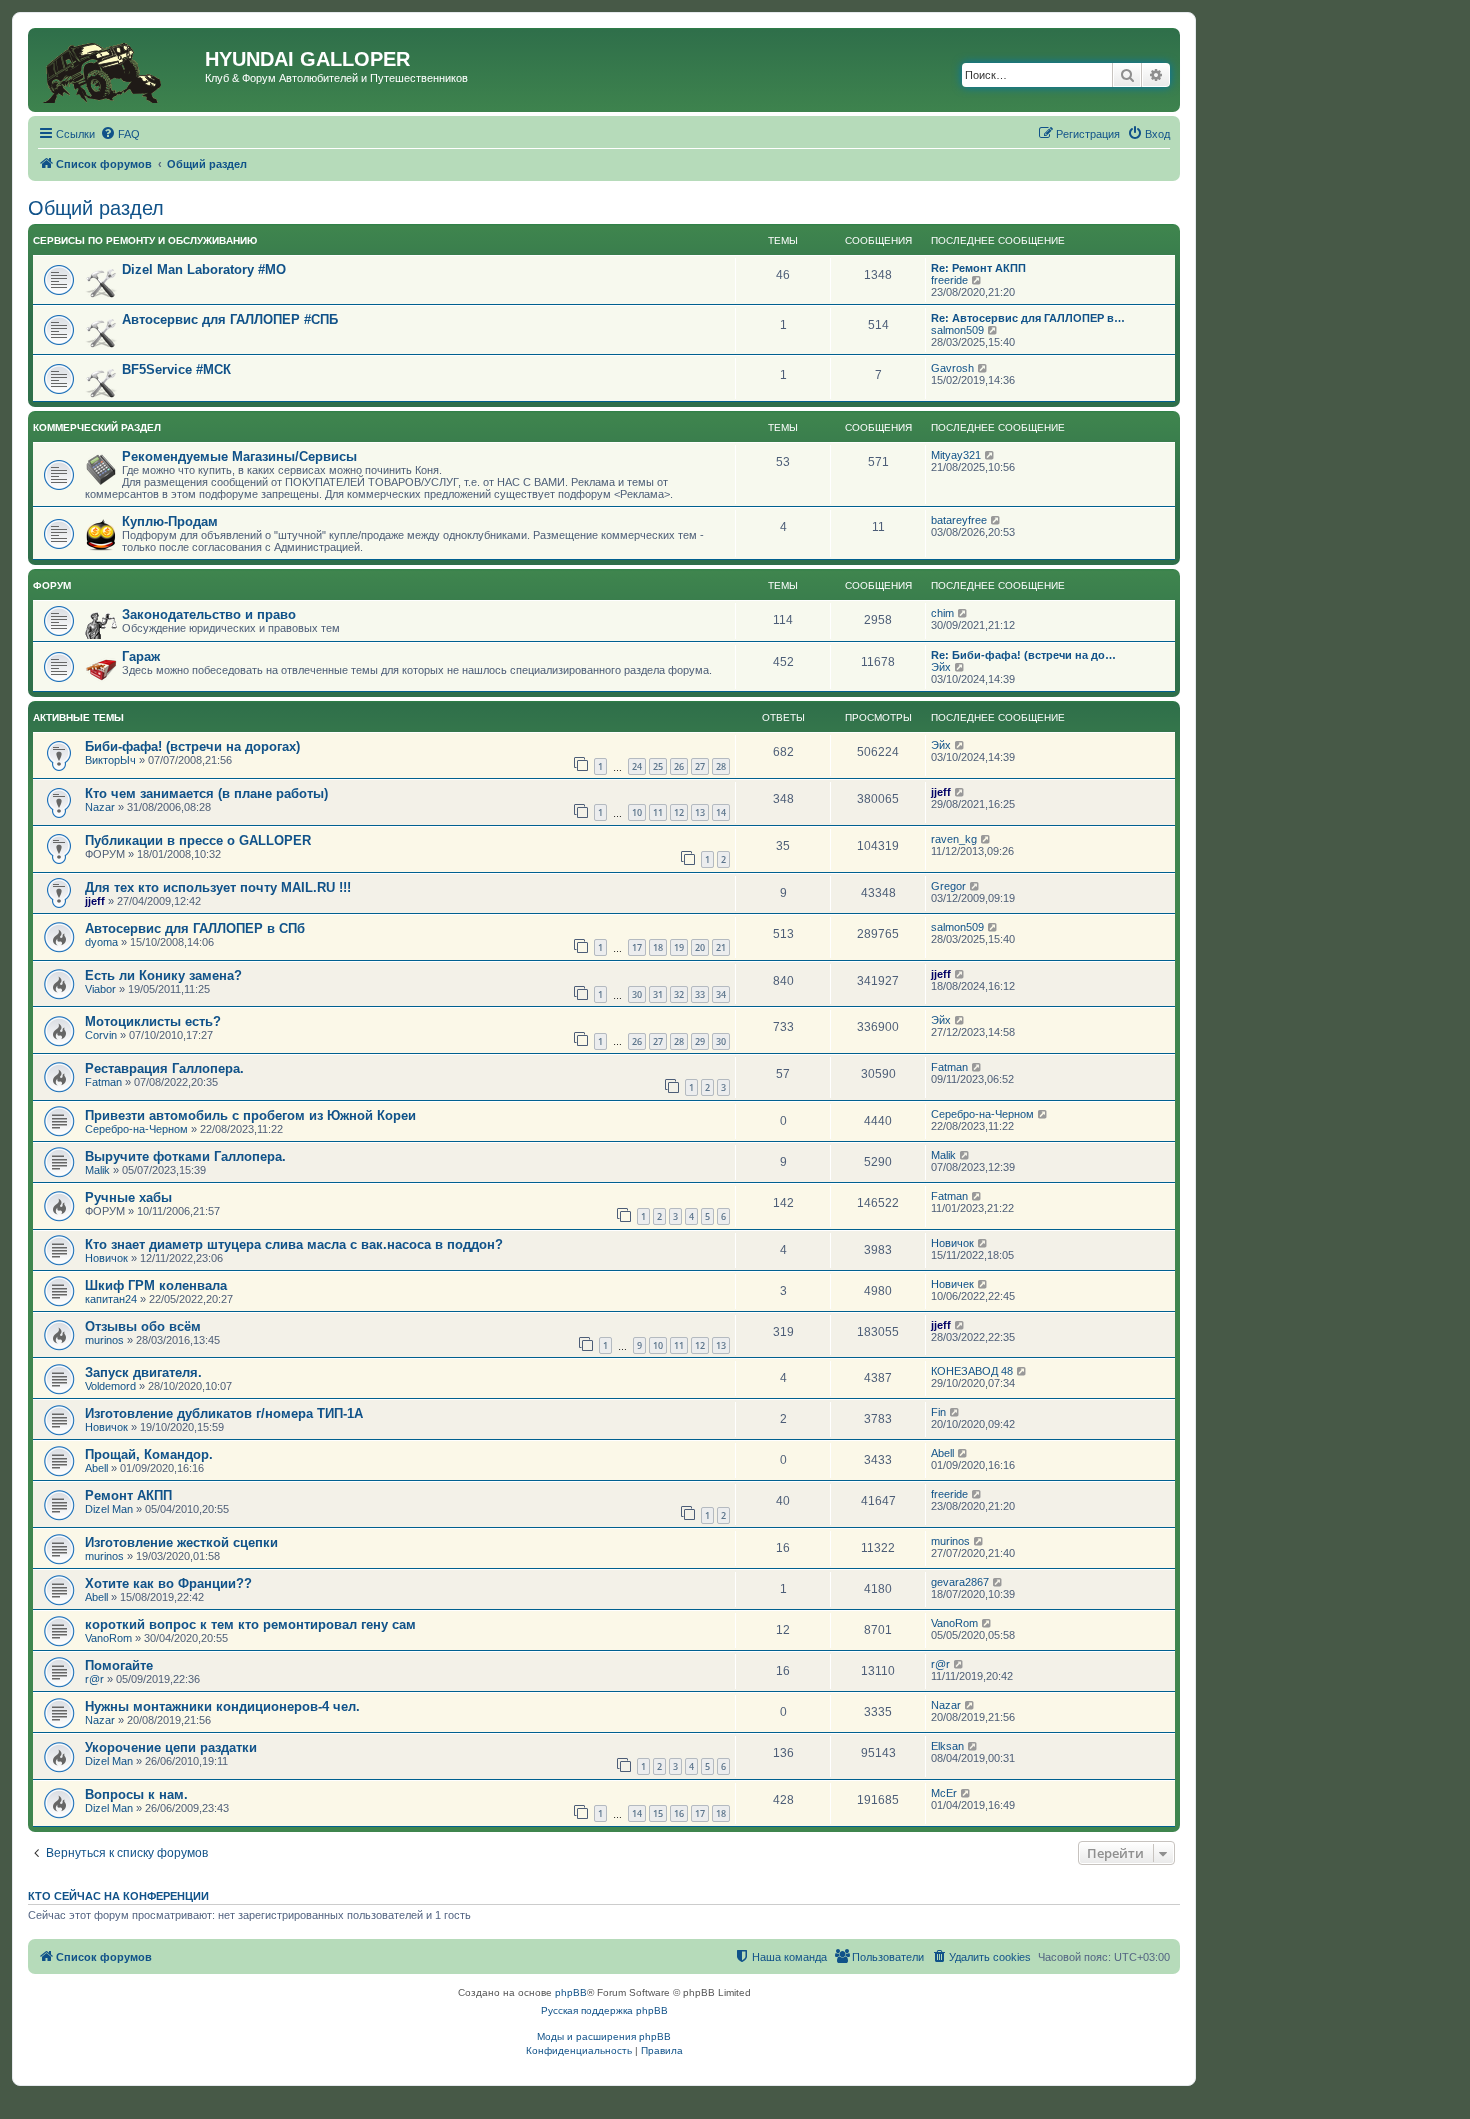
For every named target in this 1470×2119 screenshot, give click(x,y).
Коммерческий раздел (97, 427)
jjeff (941, 792)
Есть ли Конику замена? (163, 975)
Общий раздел (96, 208)
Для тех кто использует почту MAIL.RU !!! (218, 887)
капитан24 (111, 1299)
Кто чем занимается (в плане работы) (206, 793)
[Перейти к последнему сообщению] (960, 745)
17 (637, 947)
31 (658, 994)
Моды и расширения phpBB (604, 2036)
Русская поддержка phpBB (604, 2010)
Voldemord (110, 1386)
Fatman (103, 1082)
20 (700, 947)
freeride (949, 280)
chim (942, 613)
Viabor (100, 989)
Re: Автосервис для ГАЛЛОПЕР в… (1028, 318)
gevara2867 (960, 1582)
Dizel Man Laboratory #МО (204, 269)
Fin (938, 1412)
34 (721, 994)
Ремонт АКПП (128, 1495)
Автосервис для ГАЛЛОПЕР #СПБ (230, 319)
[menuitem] (120, 134)
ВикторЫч (110, 760)
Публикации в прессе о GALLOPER (198, 840)
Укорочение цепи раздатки (171, 1747)
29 (700, 1041)
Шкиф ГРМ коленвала (156, 1285)
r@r (94, 1679)
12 (679, 812)
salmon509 (957, 330)
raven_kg (954, 839)
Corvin (101, 1035)
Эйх (941, 667)
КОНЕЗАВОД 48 (972, 1371)
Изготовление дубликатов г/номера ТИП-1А (224, 1413)
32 (679, 994)
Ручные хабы (128, 1197)
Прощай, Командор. (149, 1454)
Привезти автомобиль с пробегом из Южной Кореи (250, 1115)
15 (658, 1813)
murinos (104, 1340)
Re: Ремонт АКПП (978, 268)
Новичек (952, 1284)
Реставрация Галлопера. (164, 1068)
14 (721, 812)
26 (679, 766)
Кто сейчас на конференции (118, 1896)
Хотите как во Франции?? (168, 1583)
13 (700, 812)
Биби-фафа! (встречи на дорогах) (192, 746)
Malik (97, 1170)
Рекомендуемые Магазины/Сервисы (239, 456)
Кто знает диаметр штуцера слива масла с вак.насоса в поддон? (294, 1244)
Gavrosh (952, 368)
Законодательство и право (209, 614)
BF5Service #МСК (176, 369)
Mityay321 (956, 455)
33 (700, 994)
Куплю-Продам (170, 521)
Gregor (948, 886)
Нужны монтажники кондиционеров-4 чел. (222, 1706)
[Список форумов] (119, 70)
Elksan (947, 1746)
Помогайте (119, 1665)
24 (637, 766)
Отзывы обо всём (143, 1326)
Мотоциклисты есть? (153, 1021)
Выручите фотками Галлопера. (185, 1156)
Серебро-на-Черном (136, 1129)
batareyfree (959, 520)
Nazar (100, 807)
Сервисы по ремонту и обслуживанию (145, 240)
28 (721, 766)
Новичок (106, 1258)
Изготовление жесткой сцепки (181, 1542)
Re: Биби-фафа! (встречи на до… (1023, 655)
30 (637, 994)
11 (658, 812)
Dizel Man (109, 1509)
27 (700, 766)
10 (637, 812)
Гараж (141, 656)
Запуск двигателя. (143, 1372)
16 (679, 1813)
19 (679, 947)
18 (658, 947)
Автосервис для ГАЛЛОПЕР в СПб (195, 928)
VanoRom (108, 1638)
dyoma (101, 942)
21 (721, 947)
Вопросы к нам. (136, 1794)
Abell (96, 1468)
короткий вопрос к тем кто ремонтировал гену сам (250, 1624)
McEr (944, 1793)
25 (658, 766)
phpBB (571, 1992)
